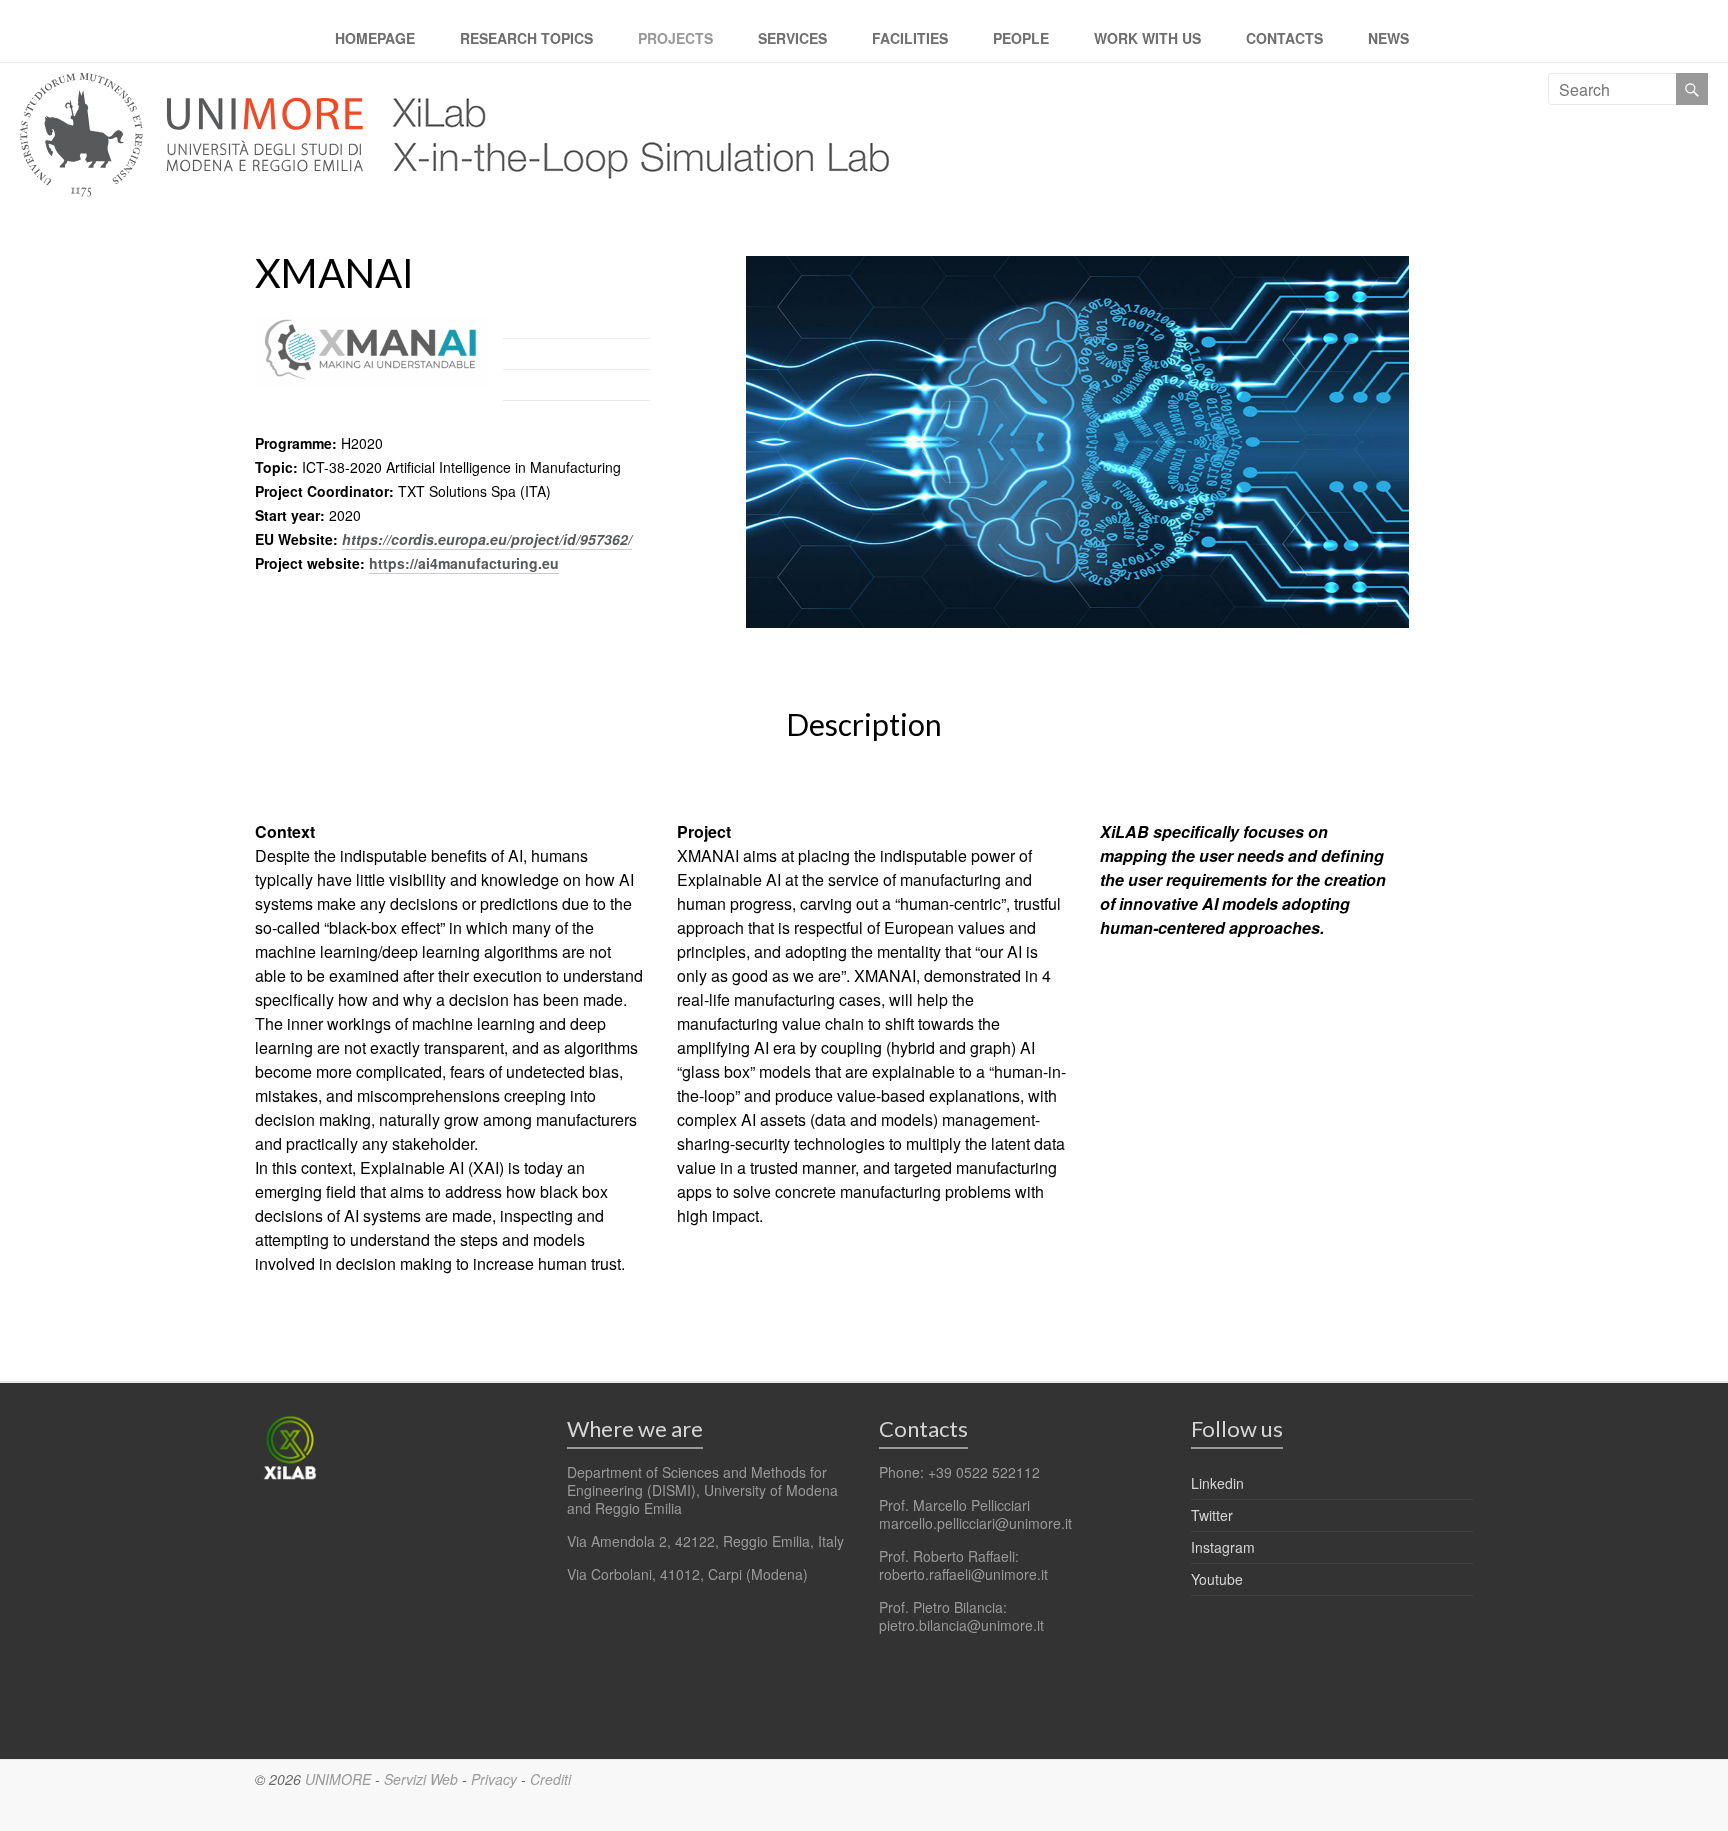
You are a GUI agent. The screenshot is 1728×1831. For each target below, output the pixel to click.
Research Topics (526, 38)
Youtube (1217, 1579)
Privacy (494, 1779)
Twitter (1212, 1515)
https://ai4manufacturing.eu (464, 563)
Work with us (1147, 38)
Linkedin (1217, 1483)
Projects (675, 38)
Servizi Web (421, 1779)
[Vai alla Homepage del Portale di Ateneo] (193, 84)
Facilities (910, 38)
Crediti (550, 1779)
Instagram (1223, 1547)
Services (792, 38)
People (1021, 38)
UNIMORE (338, 1779)
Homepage (375, 38)
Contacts (1284, 38)
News (1388, 38)
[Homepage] (632, 84)
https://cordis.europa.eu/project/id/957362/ (487, 539)
